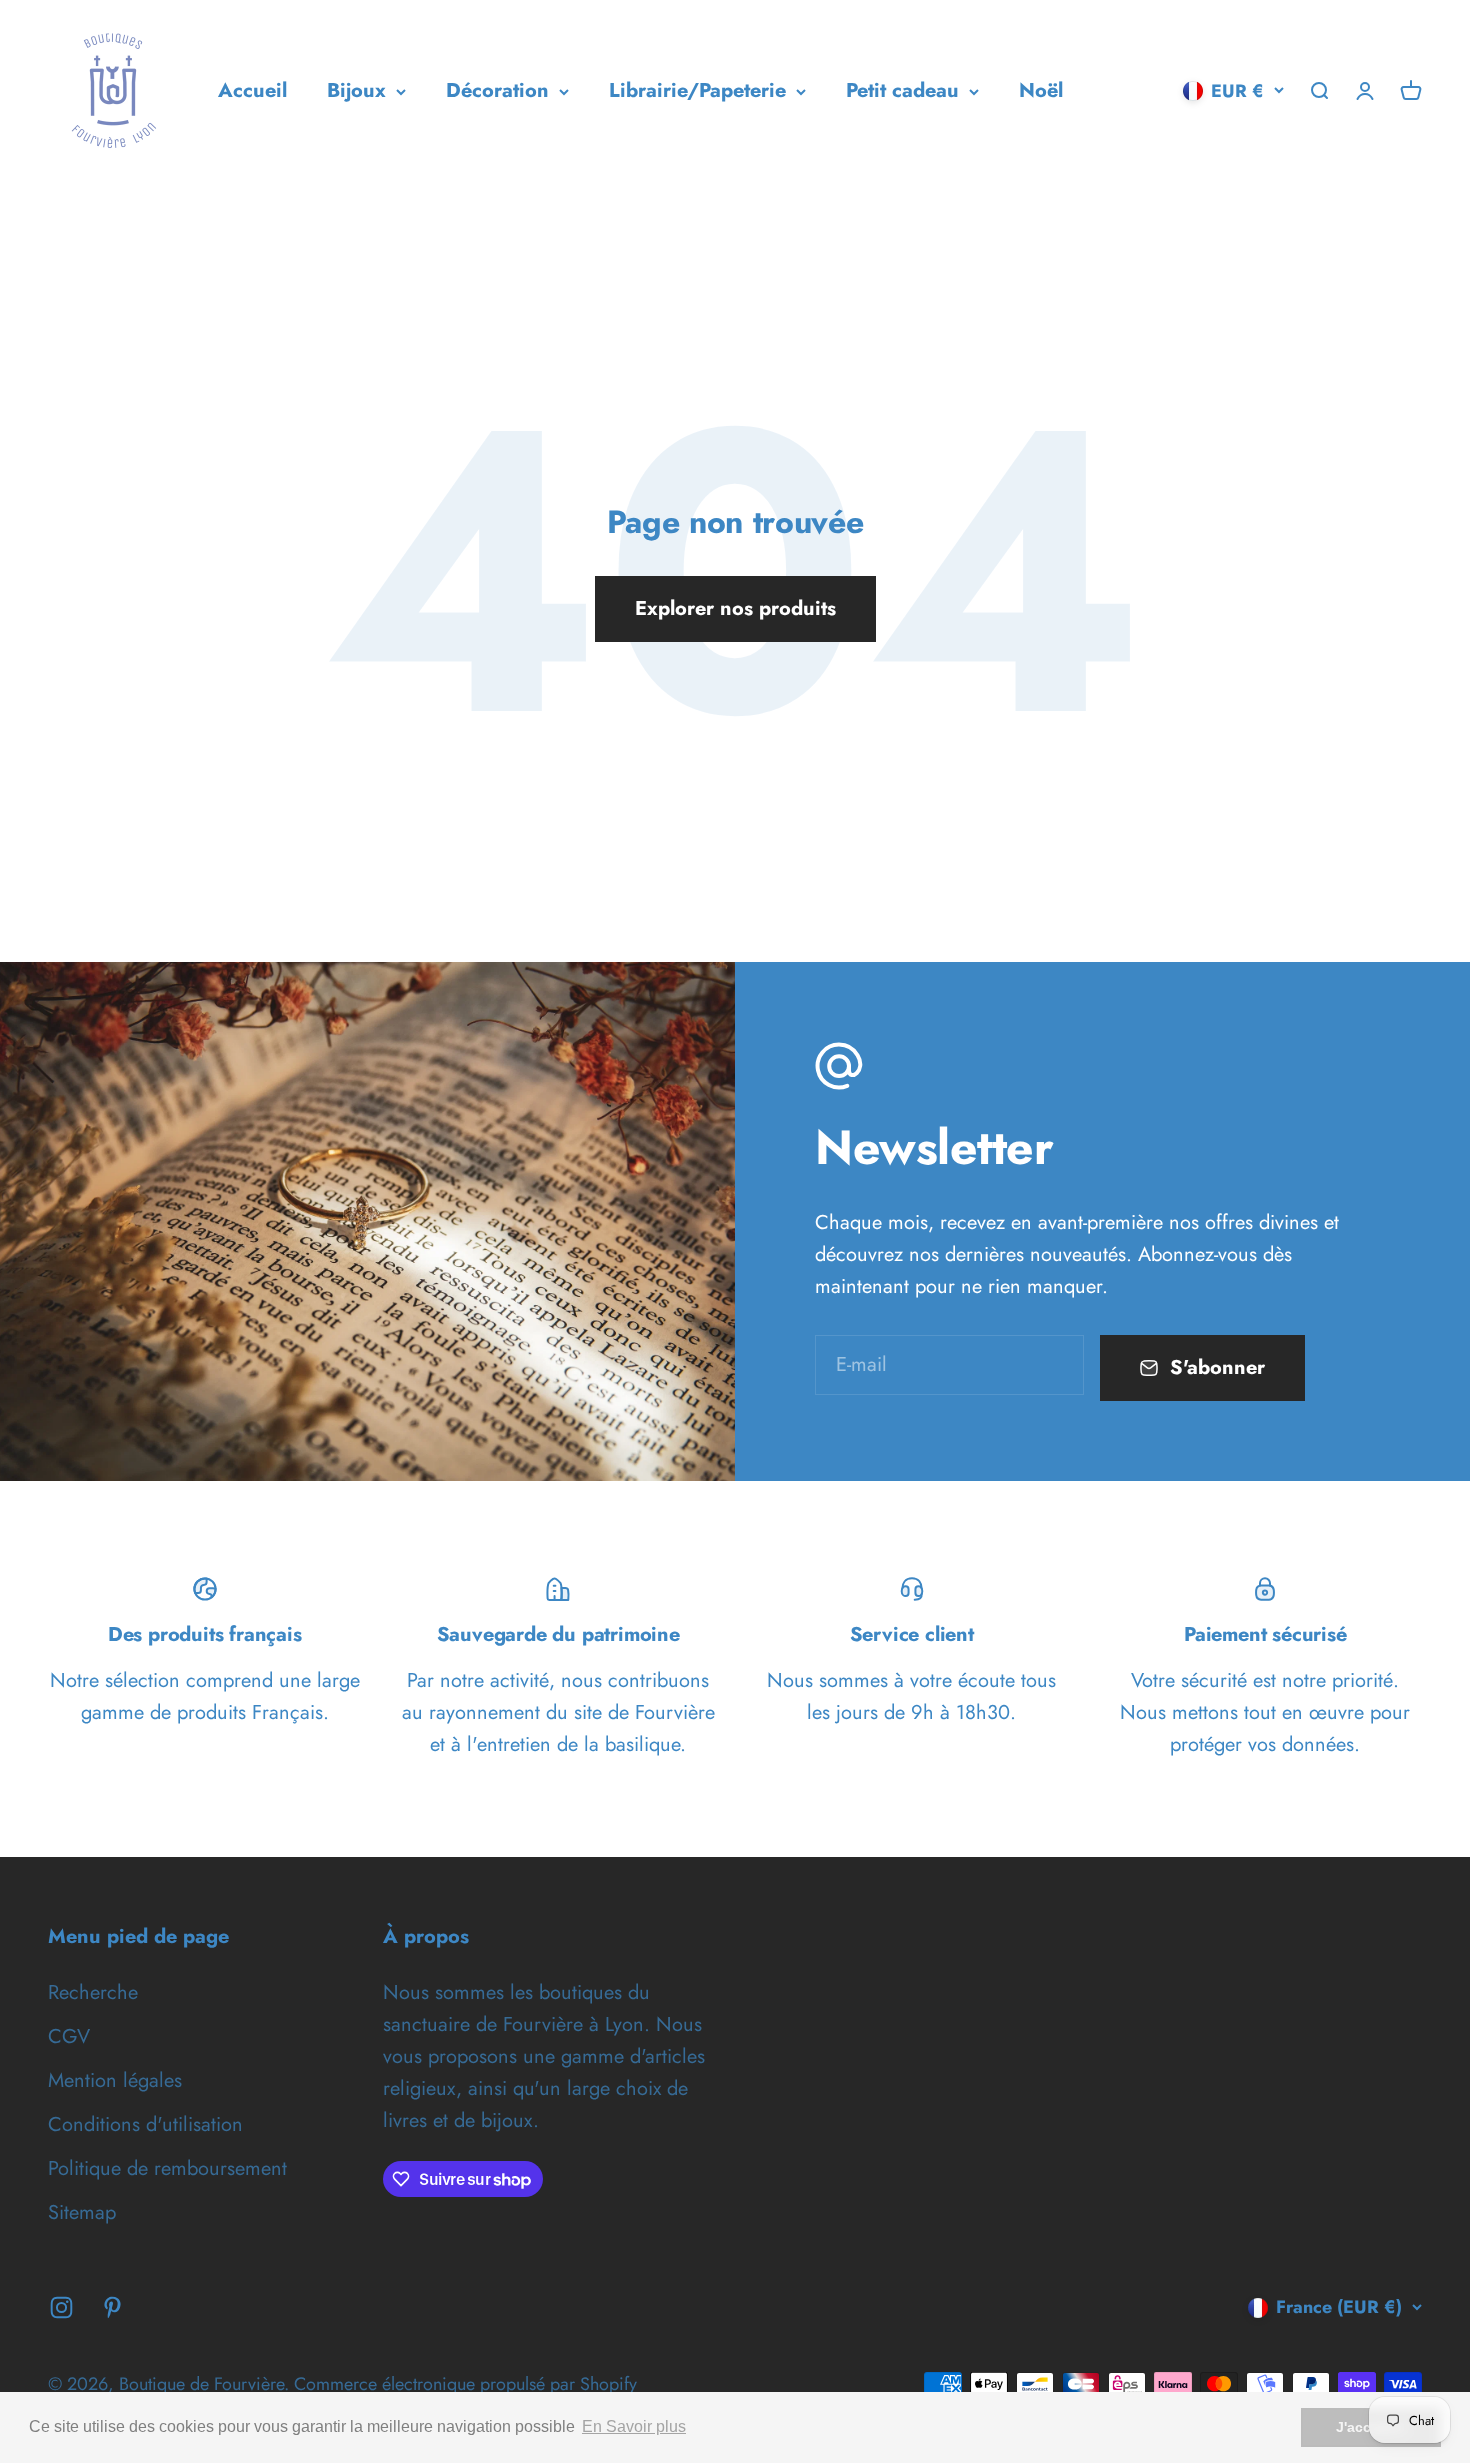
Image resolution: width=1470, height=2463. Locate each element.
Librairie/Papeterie (697, 90)
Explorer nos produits (735, 608)
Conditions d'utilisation (145, 2124)
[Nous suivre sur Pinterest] (112, 2307)
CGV (69, 2036)
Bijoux (356, 90)
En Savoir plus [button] (634, 2426)
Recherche (93, 1992)
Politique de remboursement (167, 2168)
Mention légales (115, 2080)
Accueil (252, 90)
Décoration (497, 90)
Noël (1041, 90)
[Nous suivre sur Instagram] (61, 2307)
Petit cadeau (902, 90)
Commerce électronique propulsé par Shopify (465, 2384)
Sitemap (82, 2212)
